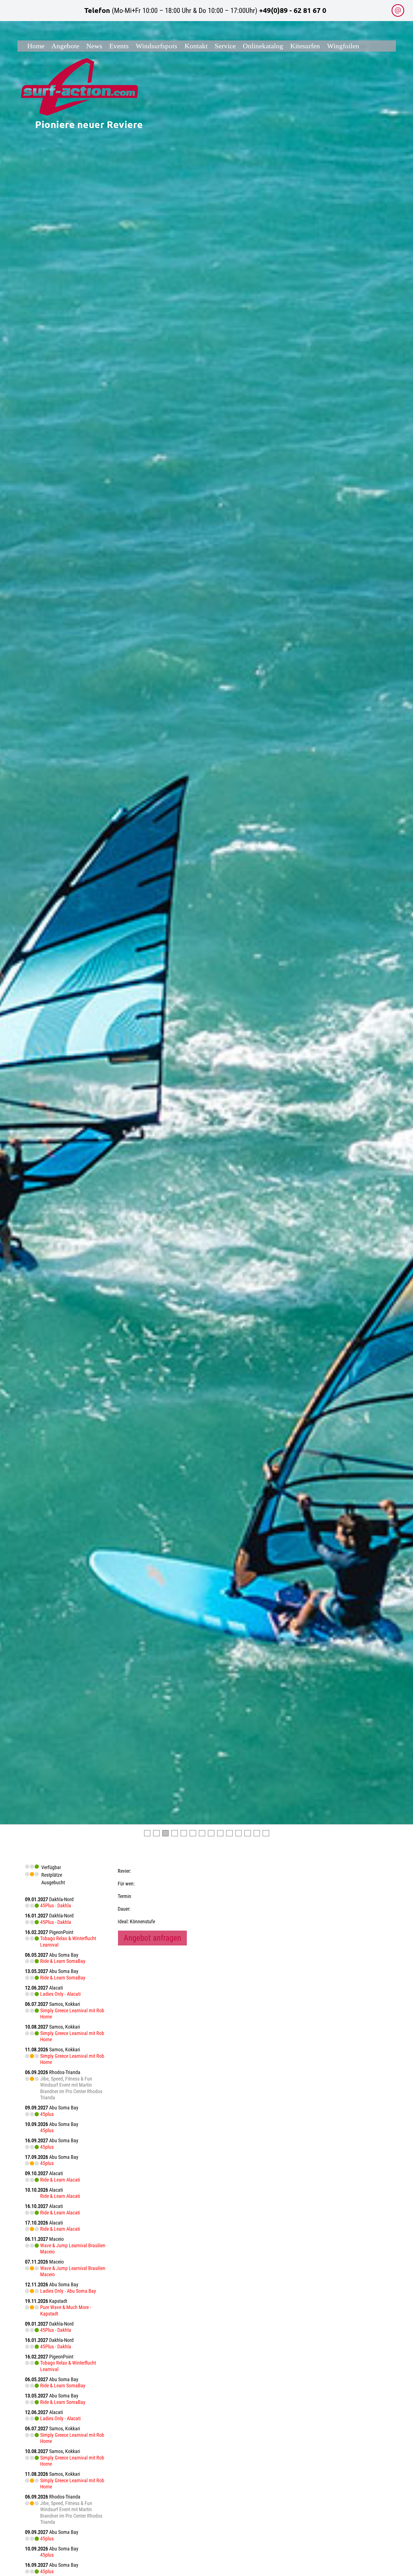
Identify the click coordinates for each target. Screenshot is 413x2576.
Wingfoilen (343, 46)
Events (119, 46)
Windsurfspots (156, 46)
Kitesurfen (305, 46)
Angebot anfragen (152, 1938)
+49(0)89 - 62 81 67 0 (293, 10)
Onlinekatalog (263, 46)
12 (248, 1833)
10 (229, 1833)
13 (257, 1833)
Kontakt (196, 46)
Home (36, 46)
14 (266, 1833)
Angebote (65, 46)
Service (225, 46)
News (94, 46)
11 (239, 1833)
